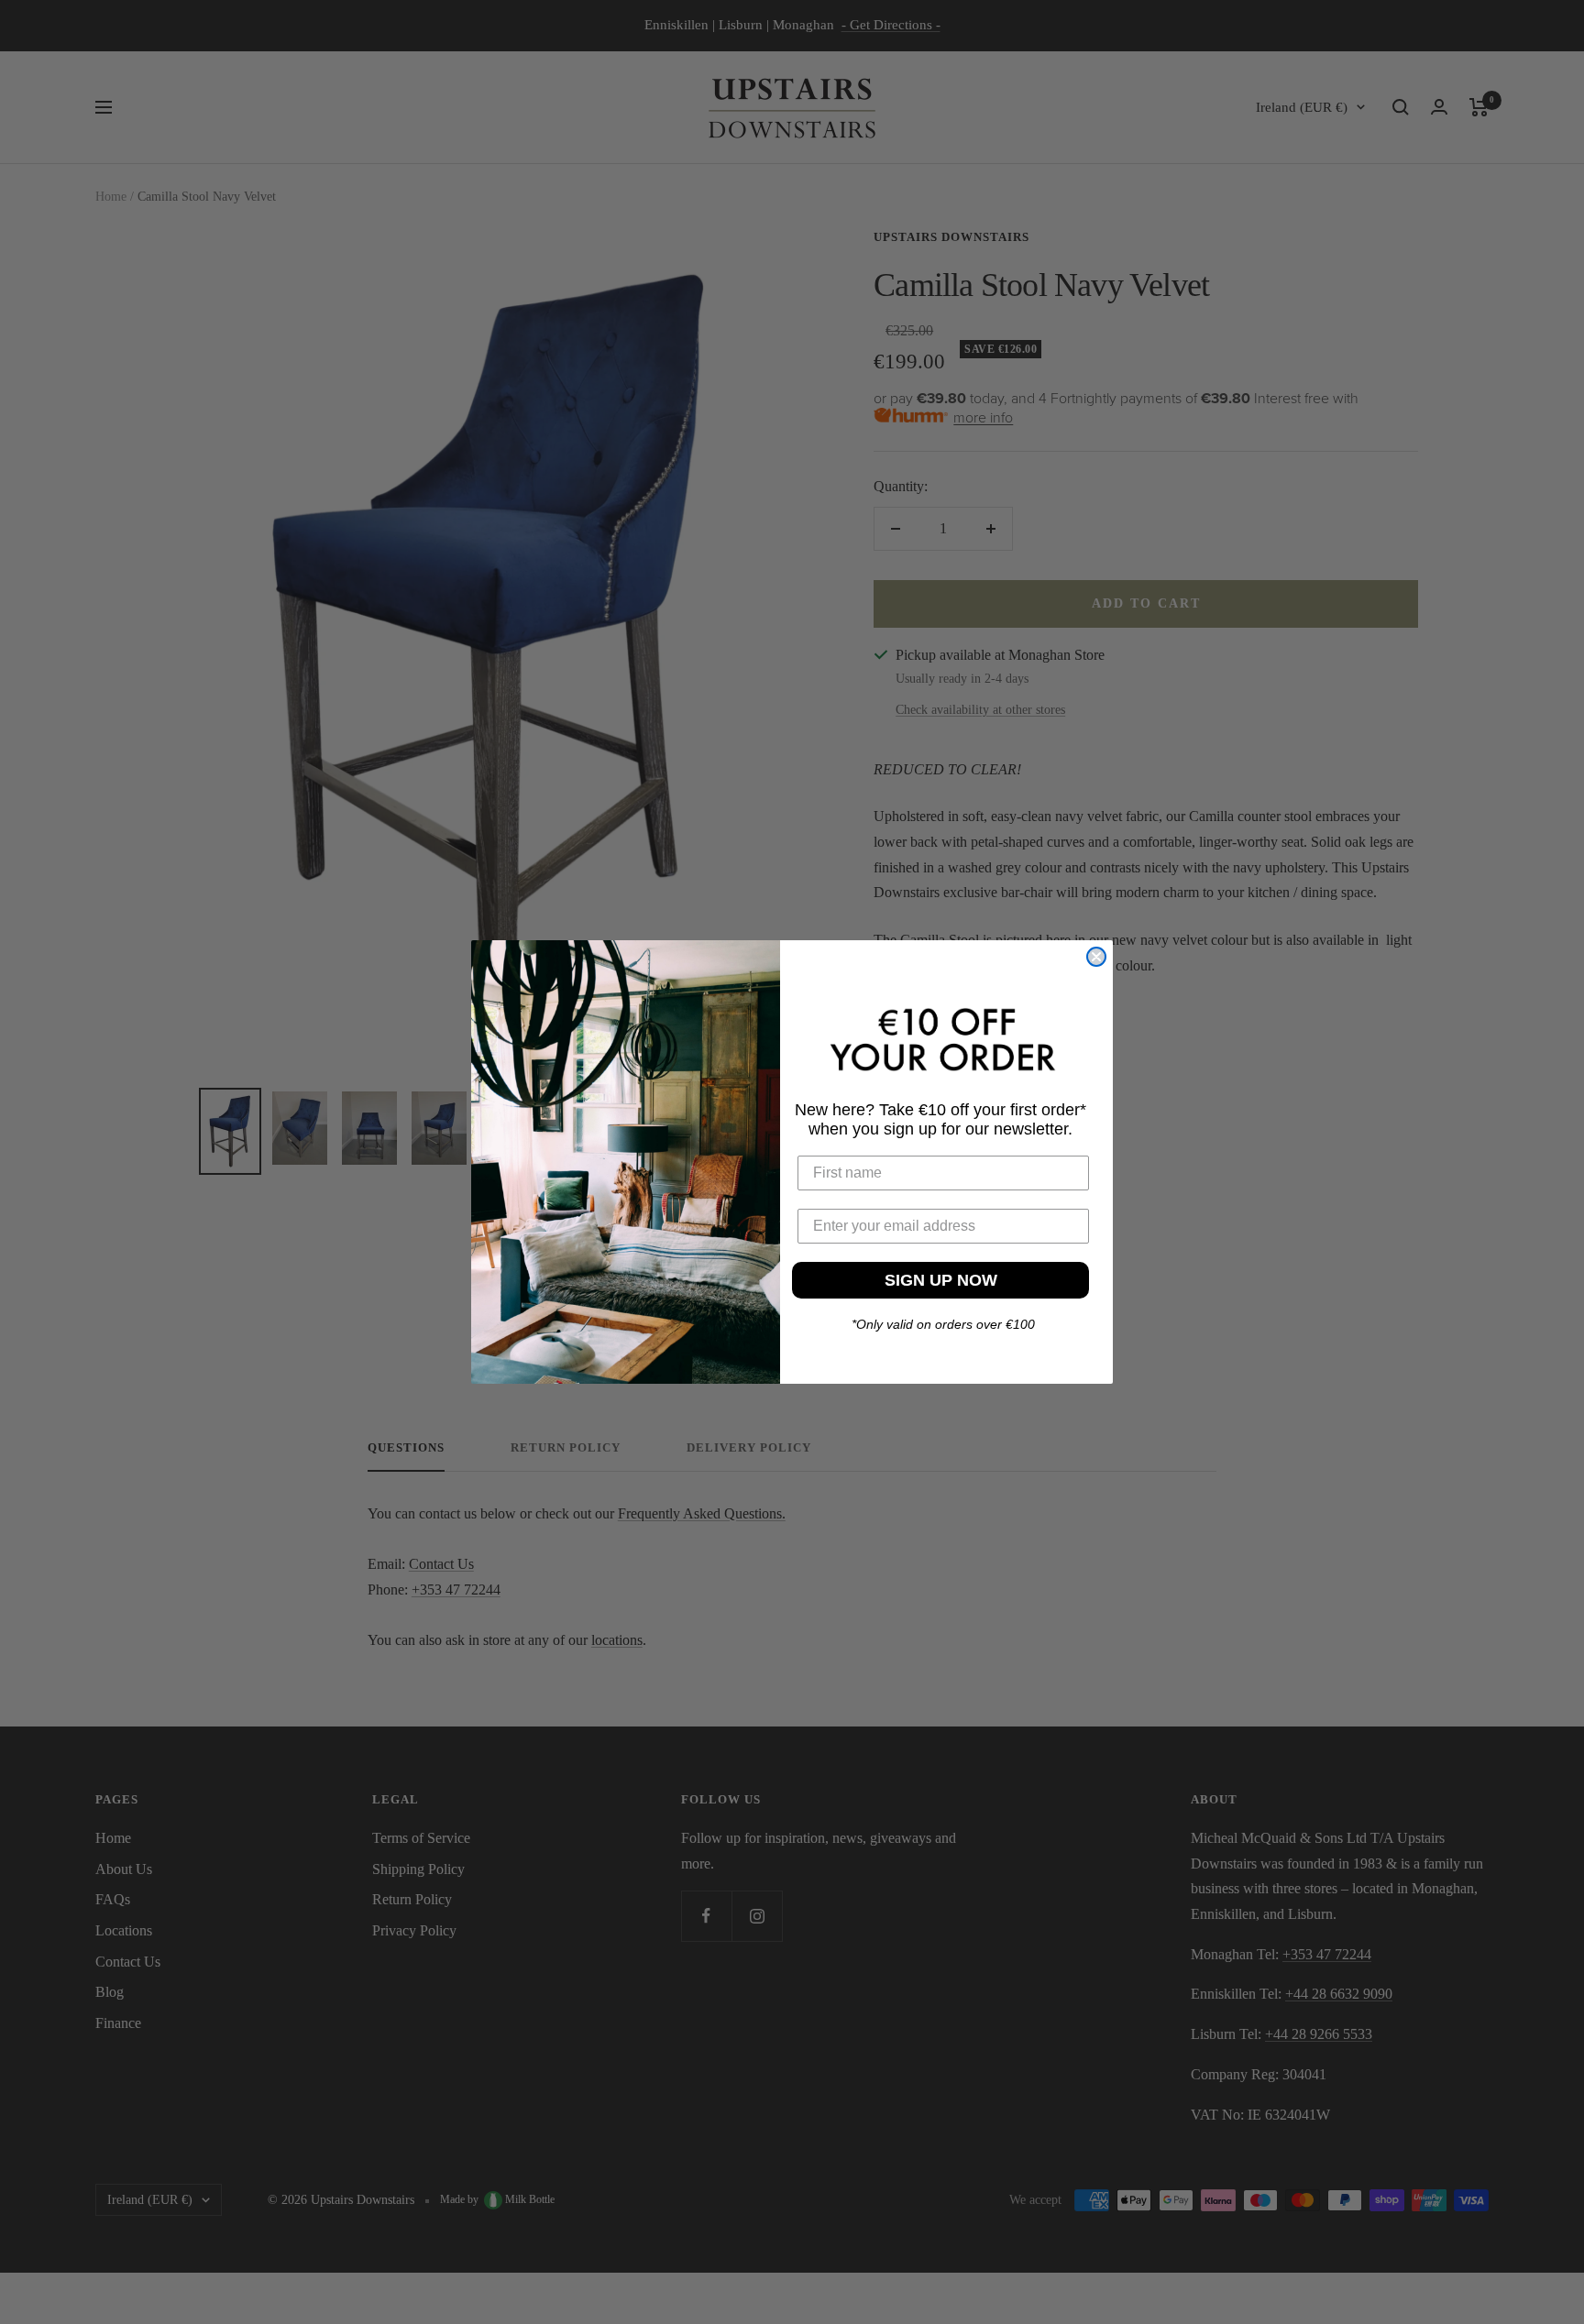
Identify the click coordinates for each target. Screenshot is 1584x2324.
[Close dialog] (1096, 957)
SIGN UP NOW (941, 1279)
